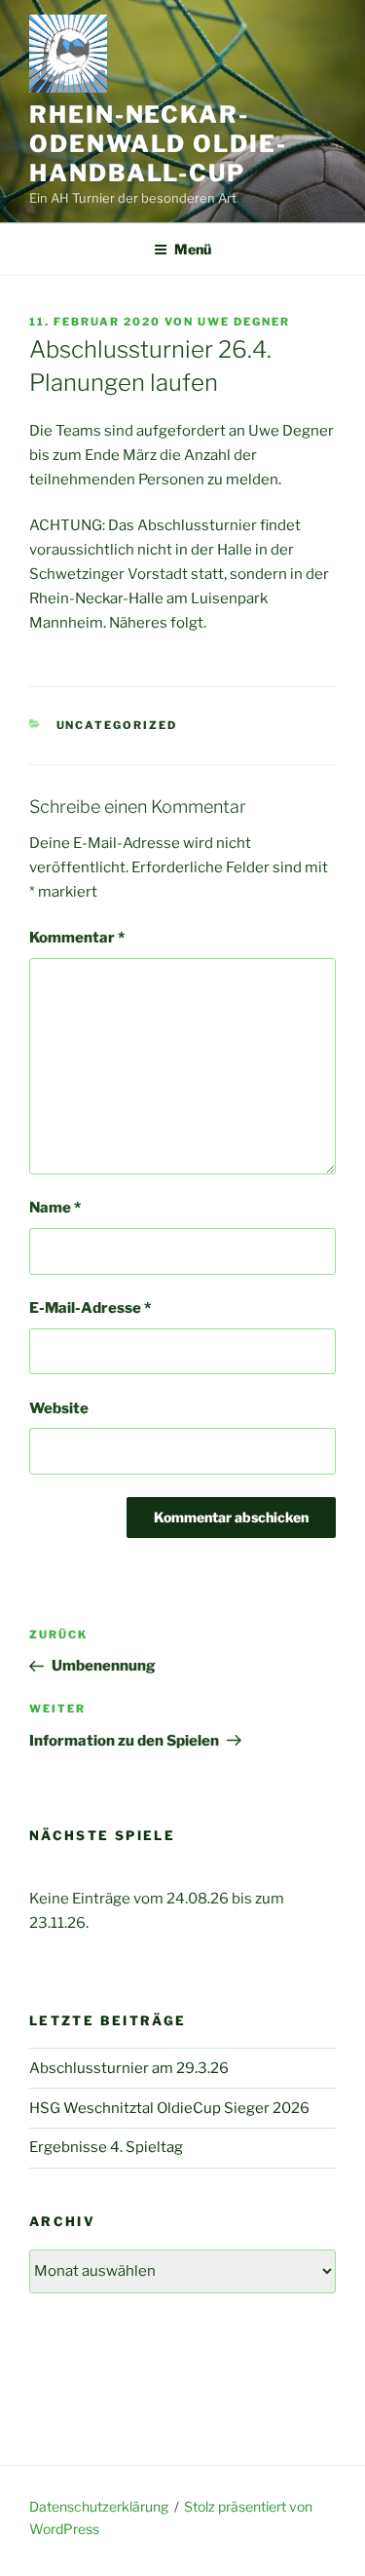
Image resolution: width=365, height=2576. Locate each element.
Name (55, 1208)
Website (59, 1408)
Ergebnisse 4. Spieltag (106, 2147)
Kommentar (77, 938)
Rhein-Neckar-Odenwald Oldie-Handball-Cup (158, 144)
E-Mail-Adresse (90, 1308)
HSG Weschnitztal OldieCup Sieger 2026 (169, 2108)
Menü (193, 249)
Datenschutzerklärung (99, 2506)
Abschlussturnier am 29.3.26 (129, 2068)
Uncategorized (117, 725)
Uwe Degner (244, 322)
